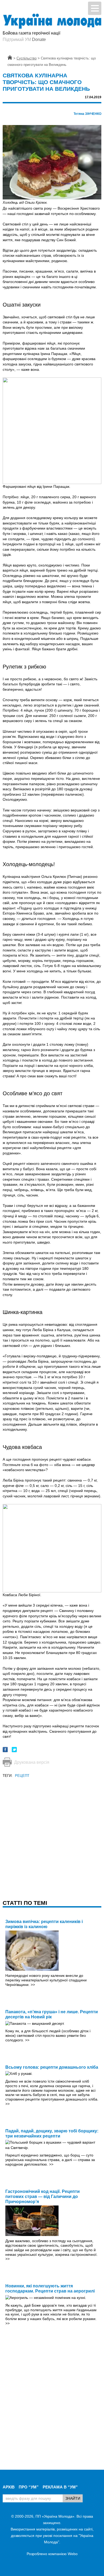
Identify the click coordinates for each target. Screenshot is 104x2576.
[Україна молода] (52, 21)
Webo (73, 2554)
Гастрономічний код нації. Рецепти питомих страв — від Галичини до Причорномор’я (43, 2197)
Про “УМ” (29, 2487)
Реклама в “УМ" (60, 2487)
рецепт (22, 1776)
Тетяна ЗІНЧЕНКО (87, 114)
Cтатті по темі (25, 1903)
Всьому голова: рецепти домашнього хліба (52, 2067)
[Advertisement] (52, 1831)
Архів (9, 2487)
